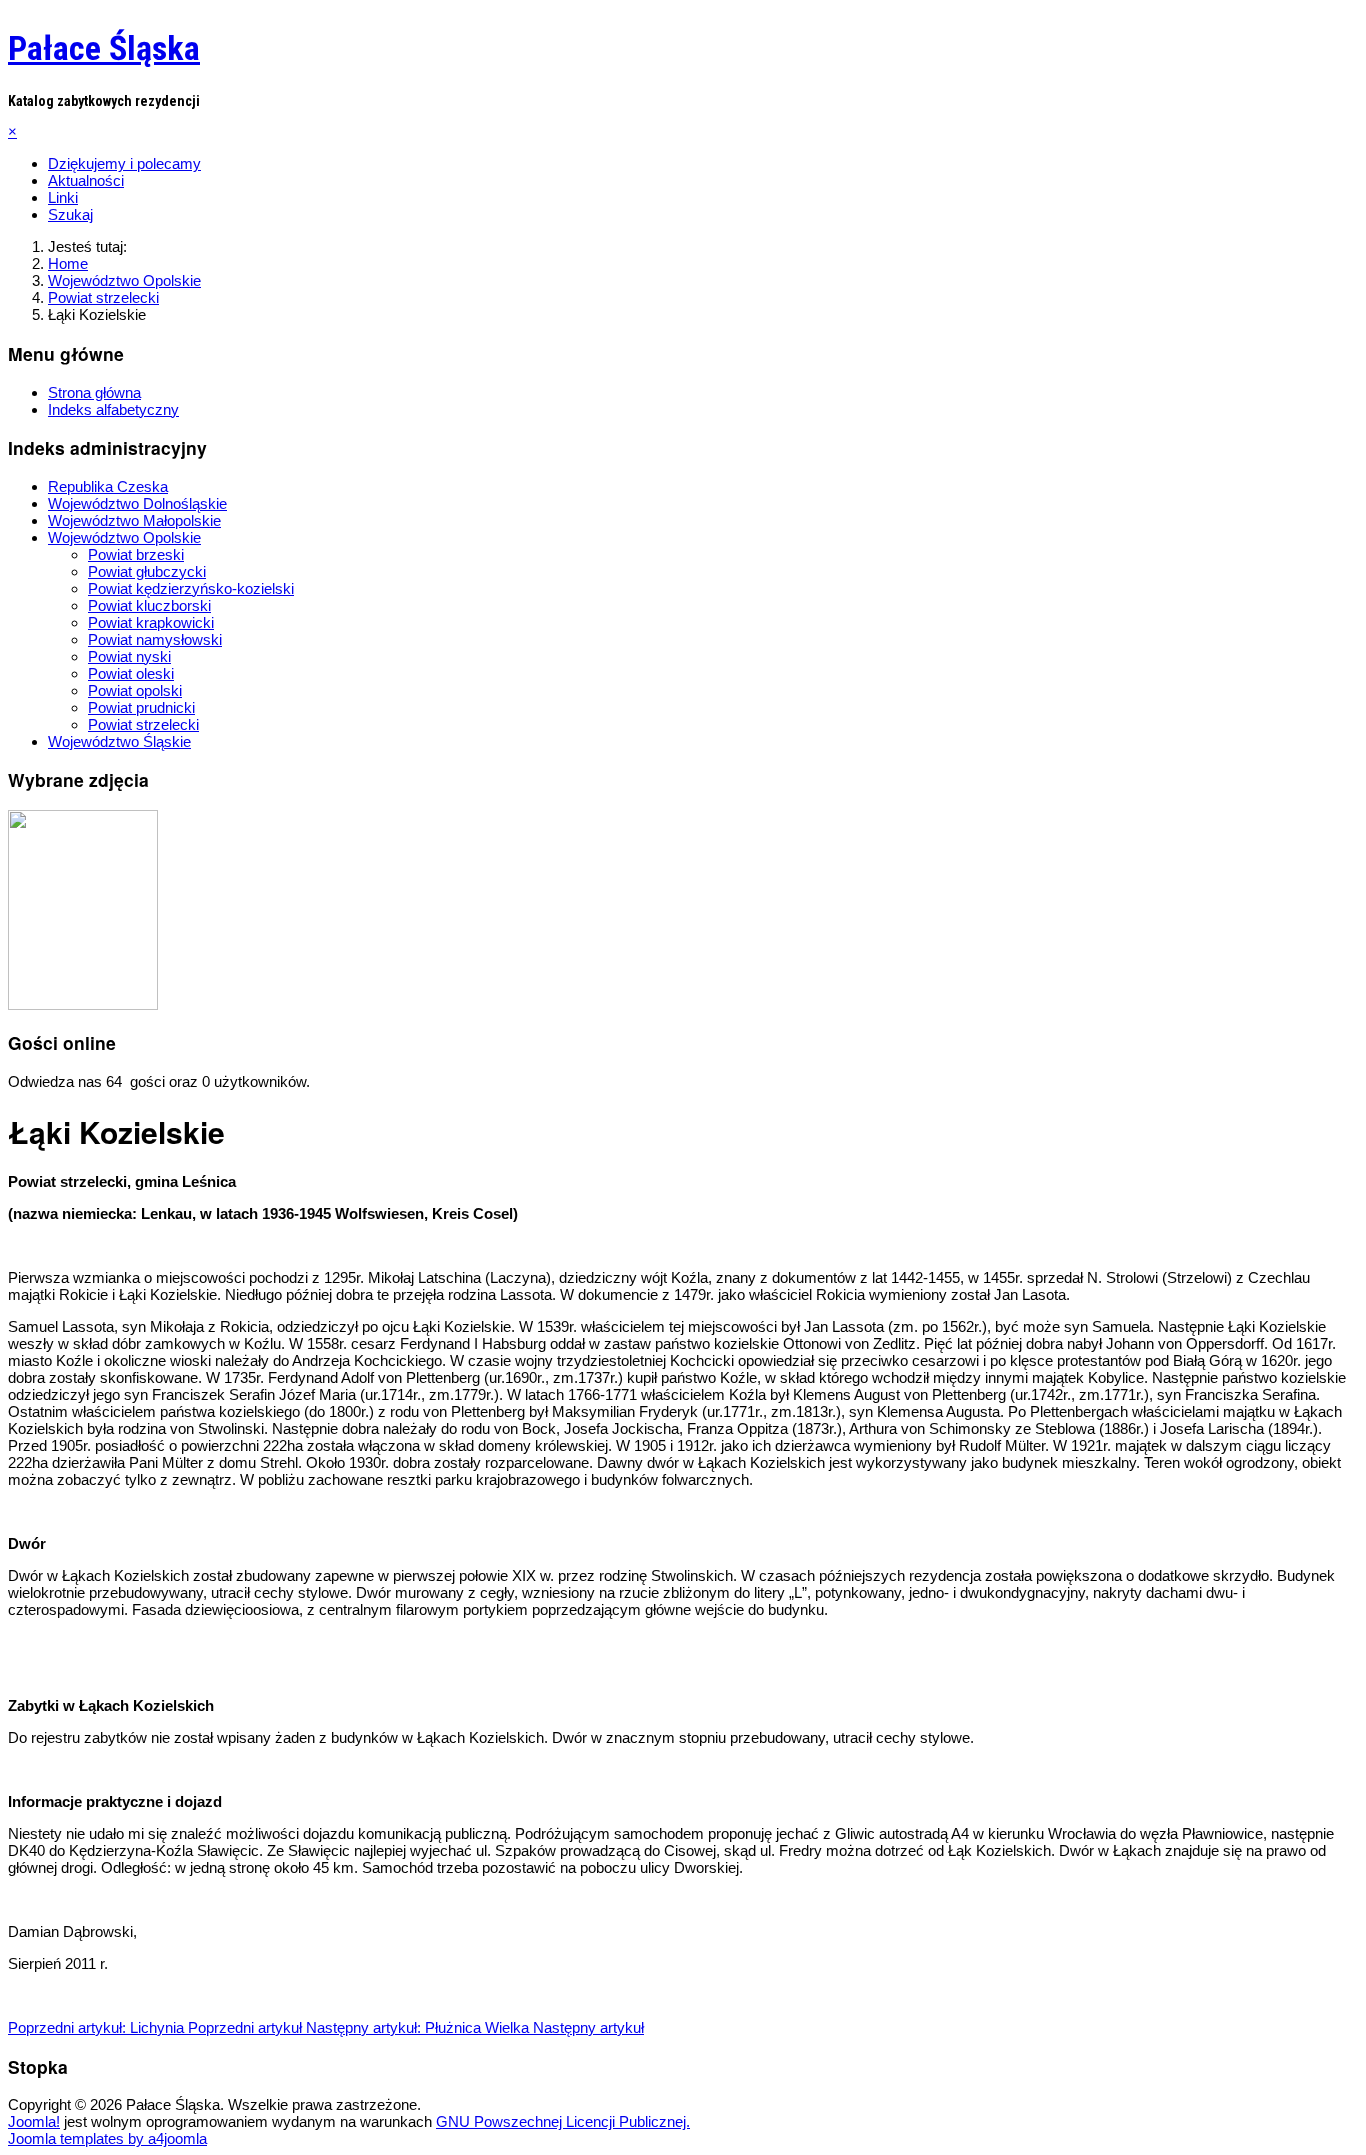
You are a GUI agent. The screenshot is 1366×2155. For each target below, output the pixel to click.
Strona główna (94, 392)
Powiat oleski (131, 673)
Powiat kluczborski (149, 605)
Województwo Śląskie (119, 741)
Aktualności (86, 180)
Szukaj (70, 214)
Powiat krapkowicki (151, 622)
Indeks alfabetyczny (113, 409)
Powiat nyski (129, 656)
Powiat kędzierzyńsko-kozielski (191, 588)
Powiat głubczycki (147, 571)
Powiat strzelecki (143, 724)
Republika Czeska (108, 486)
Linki (63, 197)
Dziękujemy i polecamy (124, 163)
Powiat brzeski (136, 554)
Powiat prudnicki (141, 707)
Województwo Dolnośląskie (137, 503)
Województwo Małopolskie (134, 520)
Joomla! (34, 2121)
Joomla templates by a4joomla (107, 2138)
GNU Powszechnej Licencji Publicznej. (563, 2121)
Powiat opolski (135, 690)
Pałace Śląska (104, 48)
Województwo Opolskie (124, 537)
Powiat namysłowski (155, 639)
